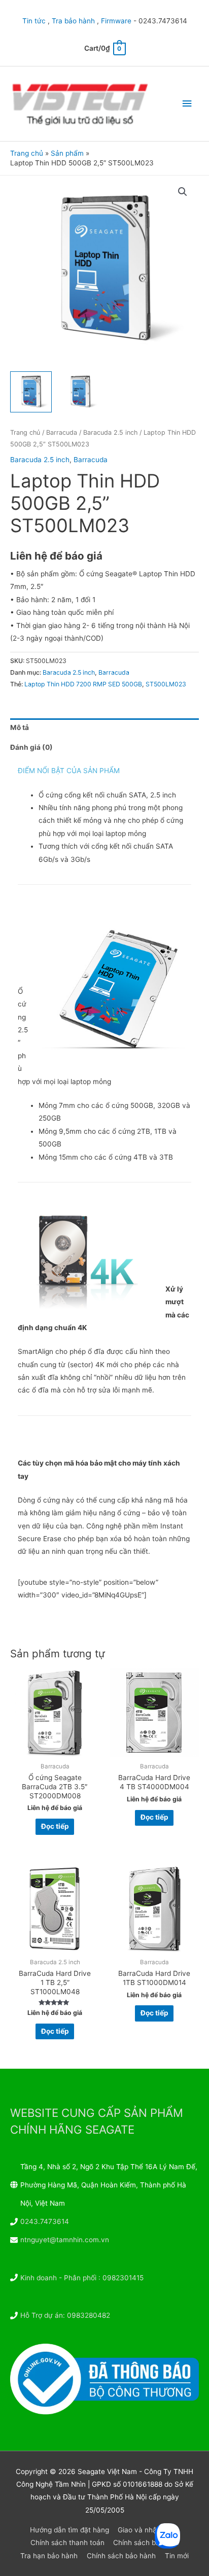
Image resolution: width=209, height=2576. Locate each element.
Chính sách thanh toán (67, 2543)
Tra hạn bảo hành (49, 2556)
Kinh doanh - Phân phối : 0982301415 (82, 2278)
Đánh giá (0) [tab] (31, 747)
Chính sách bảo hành (121, 2556)
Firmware (116, 21)
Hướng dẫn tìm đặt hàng (69, 2530)
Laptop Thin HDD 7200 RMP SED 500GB (83, 684)
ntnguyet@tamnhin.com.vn (65, 2240)
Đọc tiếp (55, 1826)
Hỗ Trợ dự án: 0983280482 (65, 2315)
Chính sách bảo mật (146, 2543)
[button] (183, 192)
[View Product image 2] (80, 392)
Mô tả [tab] (20, 727)
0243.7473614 (45, 2221)
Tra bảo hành (73, 21)
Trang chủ (25, 432)
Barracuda (62, 432)
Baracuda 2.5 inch (110, 432)
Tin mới (177, 2556)
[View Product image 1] (31, 392)
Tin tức (34, 21)
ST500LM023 (166, 684)
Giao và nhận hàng (148, 2530)
